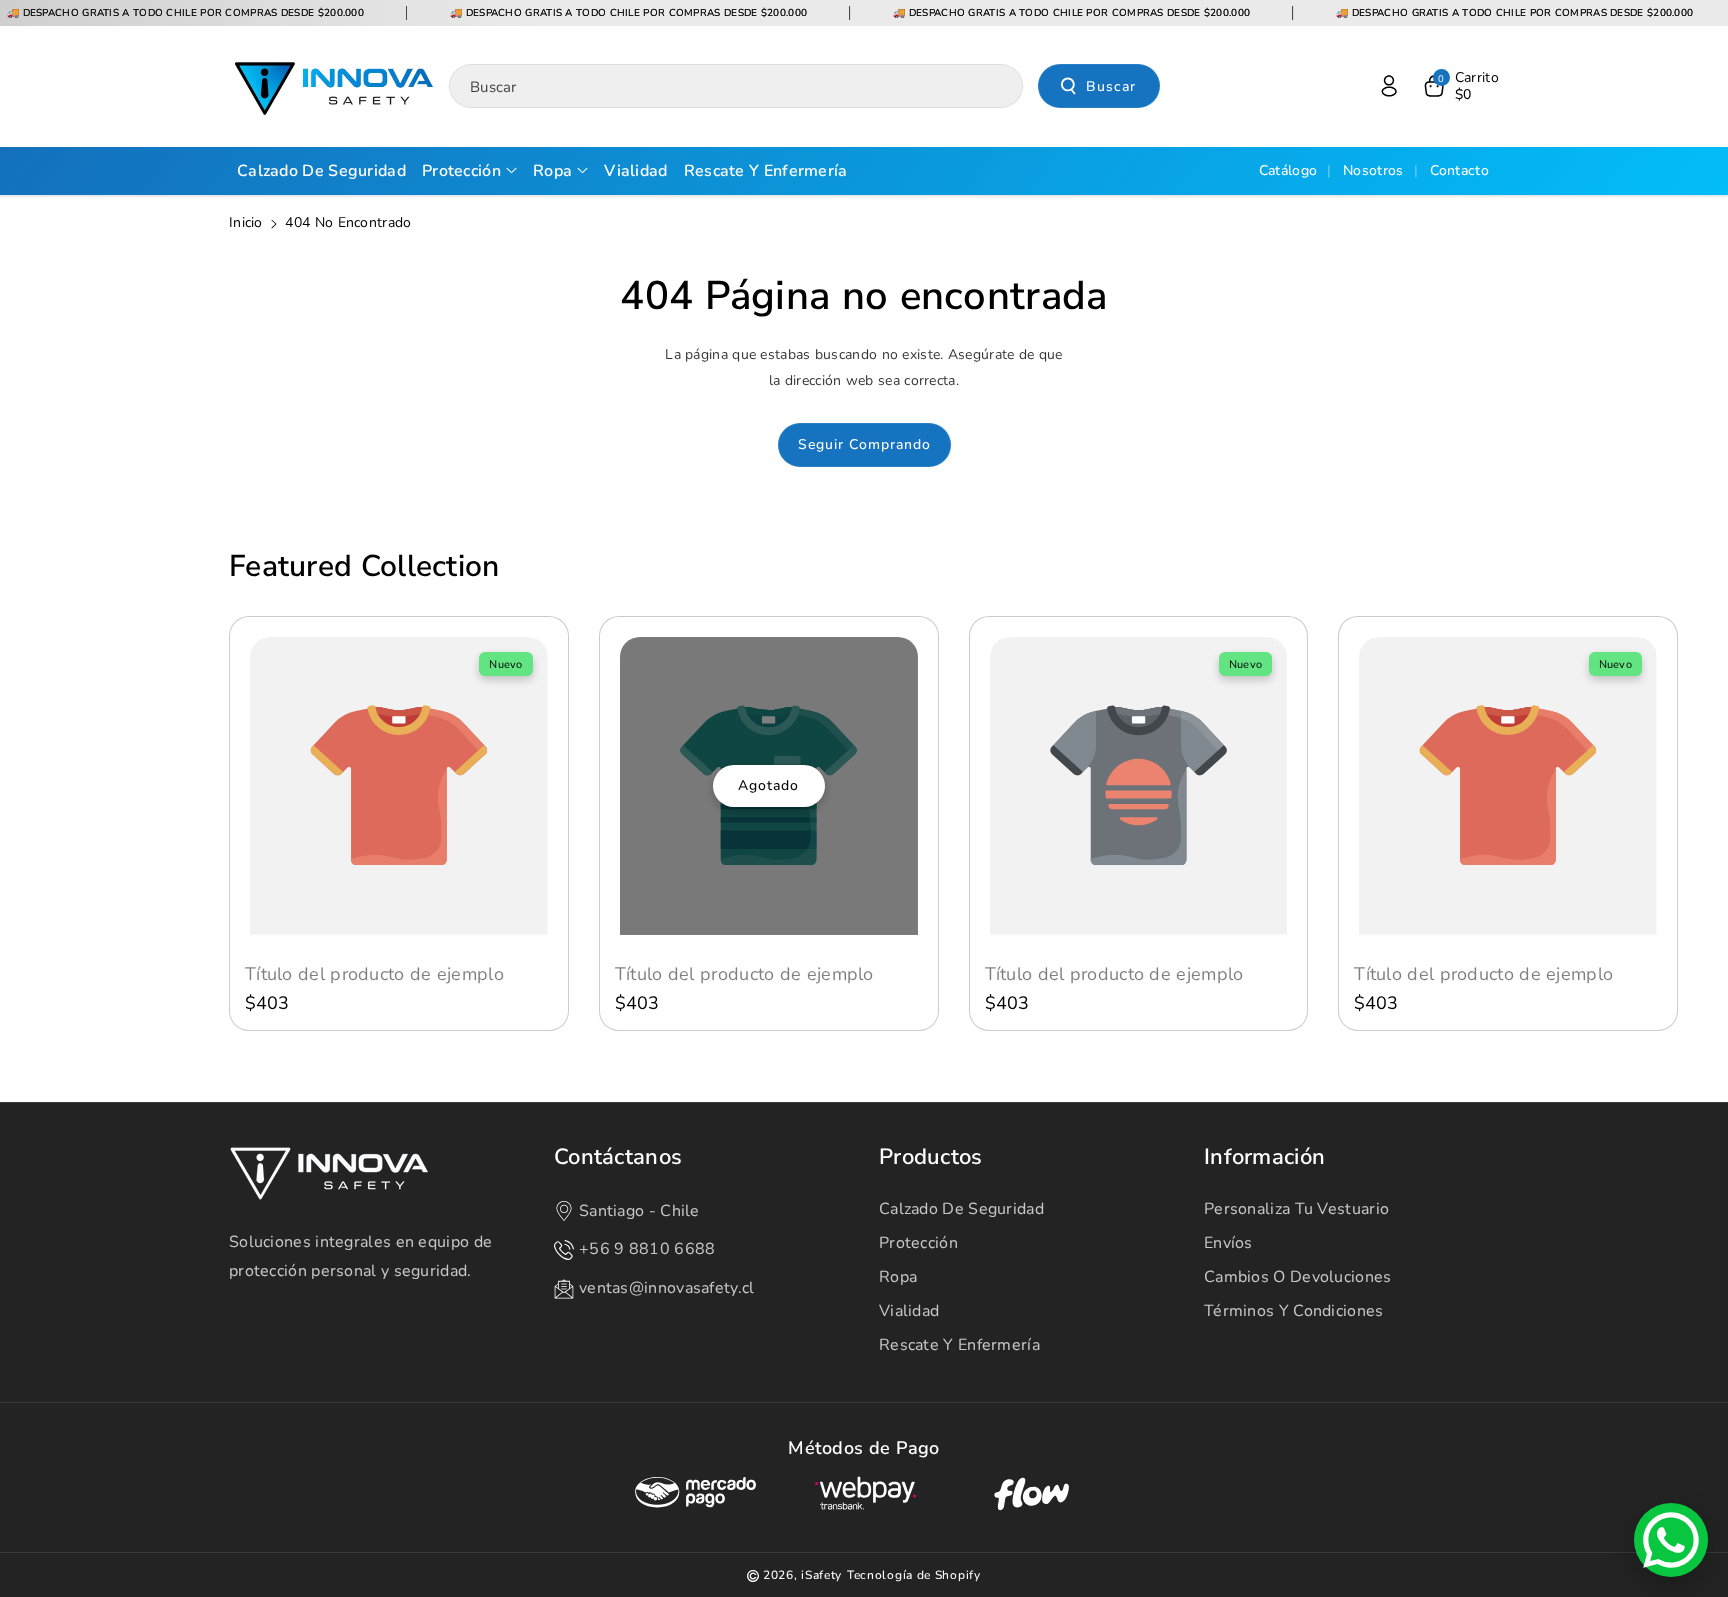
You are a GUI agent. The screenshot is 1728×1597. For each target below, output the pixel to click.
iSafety (821, 1575)
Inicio (246, 222)
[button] (1460, 86)
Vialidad (909, 1311)
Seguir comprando (864, 444)
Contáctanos (618, 1157)
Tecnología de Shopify (914, 1575)
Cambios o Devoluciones (1298, 1277)
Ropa (898, 1277)
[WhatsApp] (1671, 1540)
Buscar (1111, 86)
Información (1264, 1157)
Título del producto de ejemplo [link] (374, 974)
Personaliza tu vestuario (1296, 1209)
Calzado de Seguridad (961, 1209)
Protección (918, 1243)
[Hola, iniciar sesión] (1389, 86)
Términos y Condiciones (1294, 1311)
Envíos (1228, 1243)
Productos (931, 1157)
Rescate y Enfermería (959, 1345)
